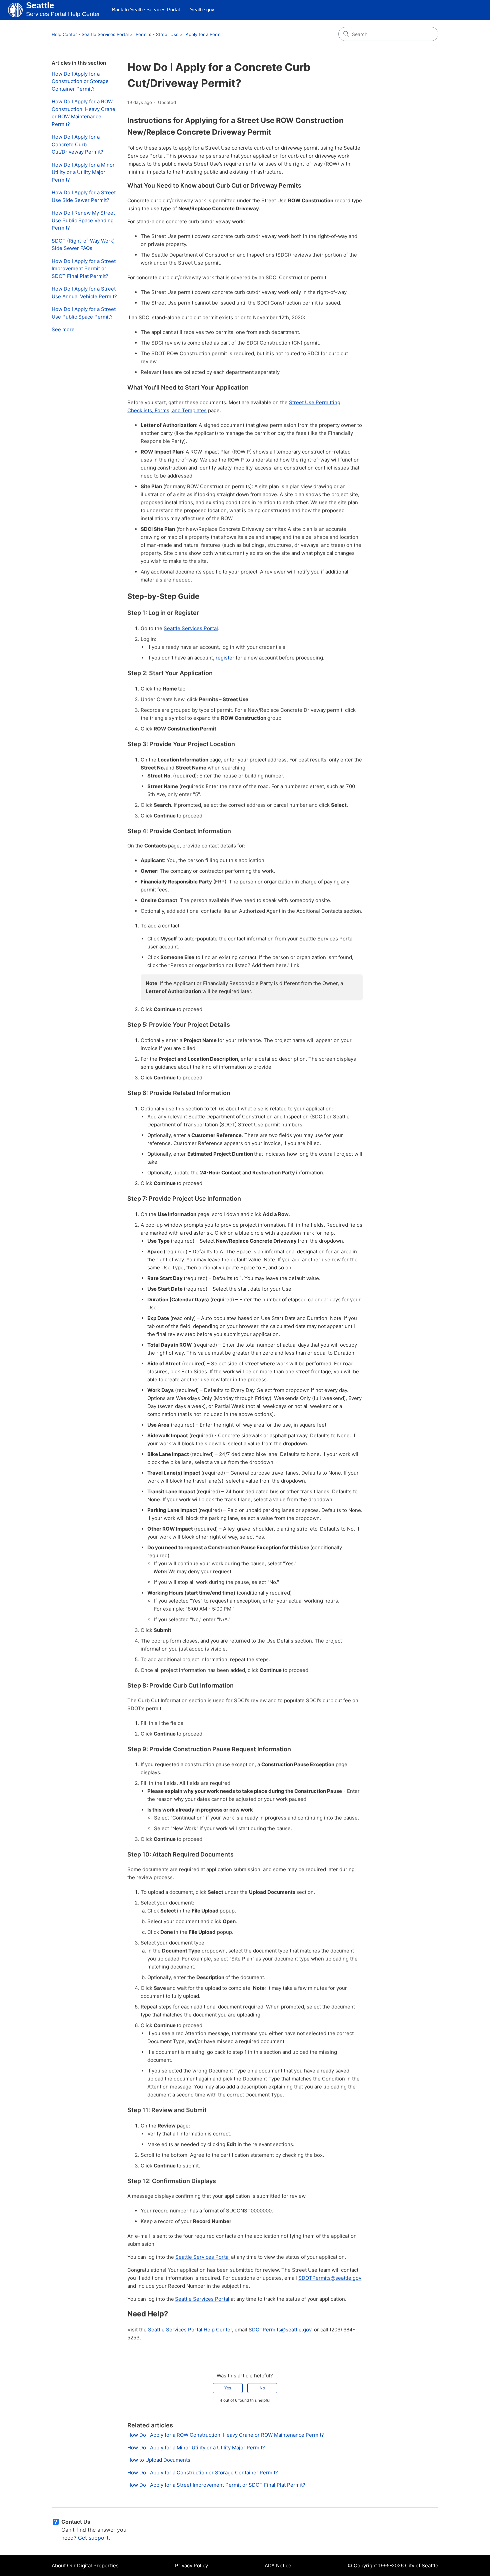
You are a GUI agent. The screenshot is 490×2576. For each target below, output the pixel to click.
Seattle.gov (202, 9)
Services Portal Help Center (63, 14)
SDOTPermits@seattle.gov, (281, 2330)
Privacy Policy (191, 2566)
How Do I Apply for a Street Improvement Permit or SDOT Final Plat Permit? (84, 269)
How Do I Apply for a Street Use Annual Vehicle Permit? (84, 293)
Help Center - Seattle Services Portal (90, 34)
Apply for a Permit (204, 34)
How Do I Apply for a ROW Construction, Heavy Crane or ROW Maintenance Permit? (83, 113)
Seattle (40, 5)
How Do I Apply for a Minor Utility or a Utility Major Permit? (83, 172)
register (225, 658)
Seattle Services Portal (191, 628)
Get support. (94, 2538)
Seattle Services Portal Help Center (190, 2330)
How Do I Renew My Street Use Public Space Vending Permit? (83, 220)
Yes (228, 2388)
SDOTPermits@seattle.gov (330, 2278)
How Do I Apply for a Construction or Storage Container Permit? (80, 81)
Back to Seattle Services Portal (146, 9)
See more (63, 329)
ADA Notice (278, 2566)
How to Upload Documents (159, 2460)
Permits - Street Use (157, 34)
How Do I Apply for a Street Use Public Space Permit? (84, 313)
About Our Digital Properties (85, 2566)
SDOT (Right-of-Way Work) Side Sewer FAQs (83, 245)
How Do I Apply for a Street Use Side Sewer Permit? (84, 196)
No (262, 2388)
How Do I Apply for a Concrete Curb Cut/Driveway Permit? (77, 144)
